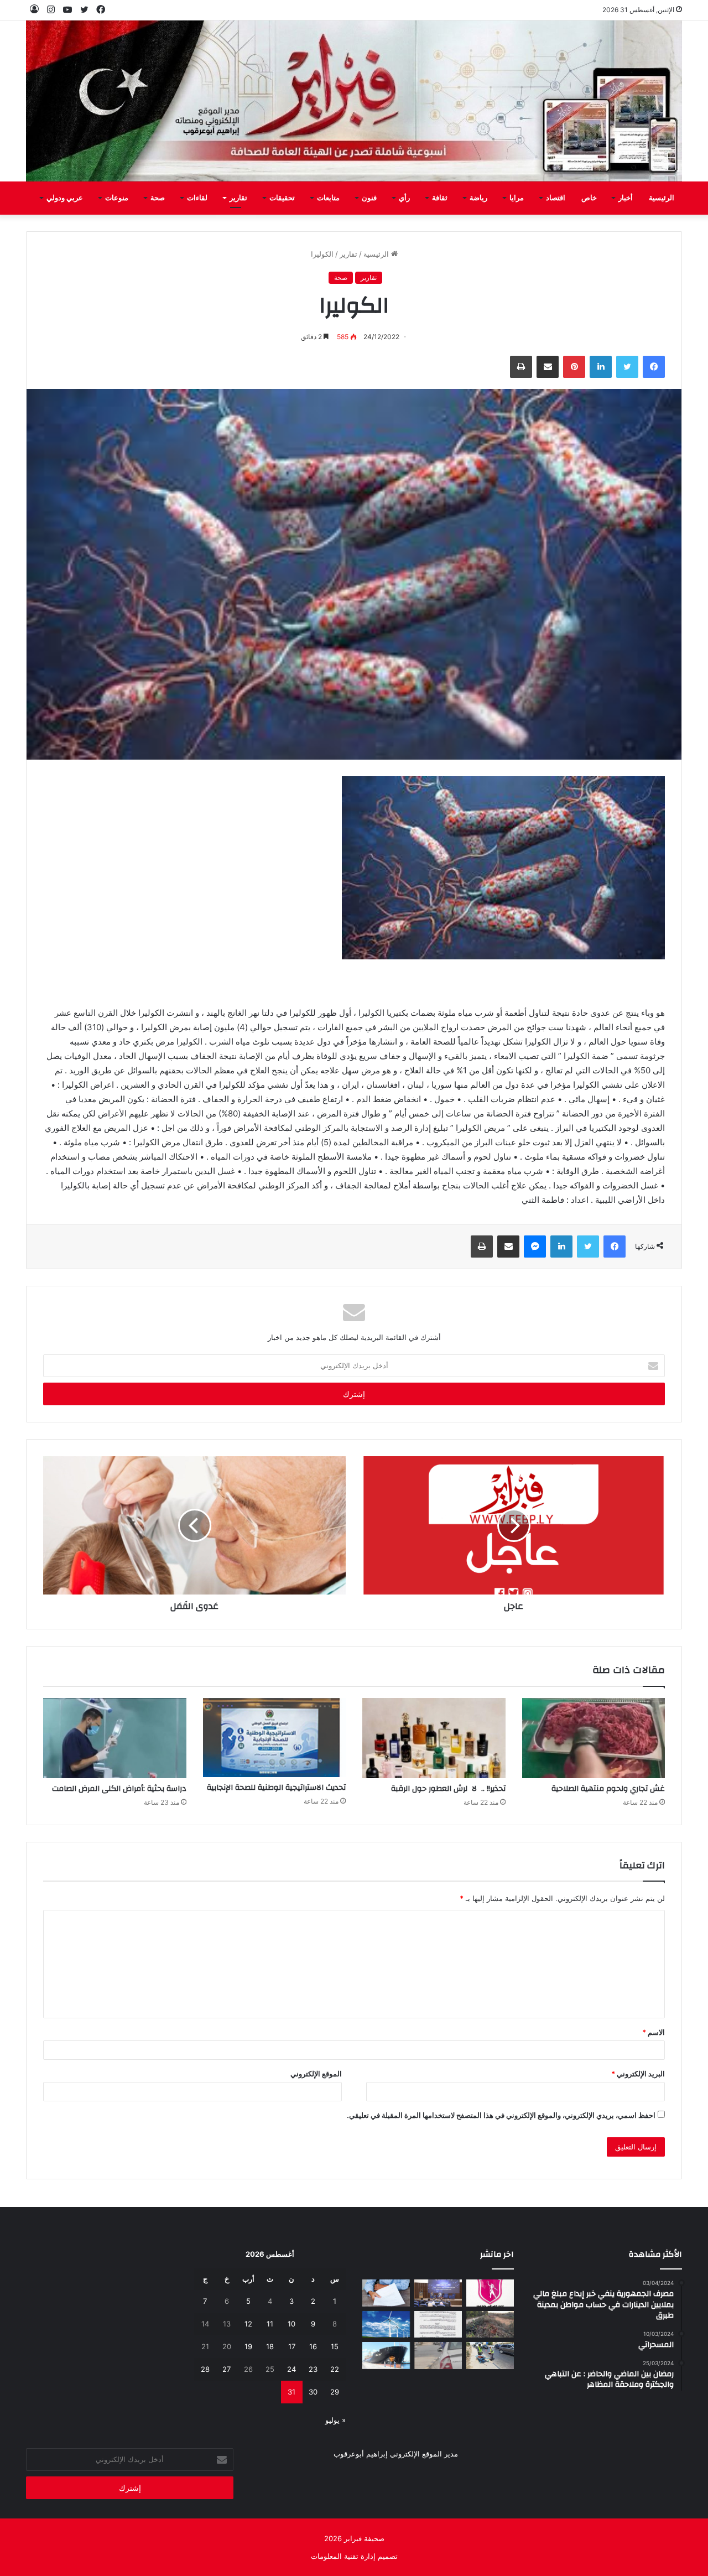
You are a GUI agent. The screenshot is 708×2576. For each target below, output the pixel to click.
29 (335, 2392)
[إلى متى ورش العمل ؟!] (386, 2325)
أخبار (626, 198)
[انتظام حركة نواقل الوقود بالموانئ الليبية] (386, 2356)
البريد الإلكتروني (638, 2074)
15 (335, 2346)
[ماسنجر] (535, 1247)
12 (248, 2324)
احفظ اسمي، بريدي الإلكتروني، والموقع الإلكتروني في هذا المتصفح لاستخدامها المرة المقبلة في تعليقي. (501, 2115)
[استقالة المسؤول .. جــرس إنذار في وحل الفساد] (386, 2293)
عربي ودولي (65, 198)
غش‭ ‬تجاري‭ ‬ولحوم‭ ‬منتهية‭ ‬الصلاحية (608, 1789)
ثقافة (440, 198)
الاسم (654, 2032)
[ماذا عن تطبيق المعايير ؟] (438, 2325)
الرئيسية (662, 198)
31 (291, 2392)
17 (292, 2346)
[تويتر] (627, 367)
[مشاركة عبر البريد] (548, 367)
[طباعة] (521, 367)
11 (270, 2324)
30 (313, 2392)
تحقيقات (282, 198)
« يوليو (335, 2420)
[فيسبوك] (654, 367)
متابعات (328, 198)
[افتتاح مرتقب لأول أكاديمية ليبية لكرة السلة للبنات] (490, 2293)
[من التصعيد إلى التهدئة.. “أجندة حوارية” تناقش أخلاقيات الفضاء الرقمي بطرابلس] (438, 2293)
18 (270, 2346)
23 (313, 2369)
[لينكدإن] (601, 367)
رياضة (478, 198)
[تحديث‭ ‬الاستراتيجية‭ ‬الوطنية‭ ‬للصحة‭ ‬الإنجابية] (275, 1738)
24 (291, 2369)
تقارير (238, 198)
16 (313, 2346)
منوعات (117, 198)
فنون (369, 198)
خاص (589, 198)
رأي (404, 198)
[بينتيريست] (574, 367)
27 (227, 2369)
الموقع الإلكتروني (316, 2074)
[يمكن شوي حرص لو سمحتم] (438, 2356)
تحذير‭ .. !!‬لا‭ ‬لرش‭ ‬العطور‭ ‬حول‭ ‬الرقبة (448, 1789)
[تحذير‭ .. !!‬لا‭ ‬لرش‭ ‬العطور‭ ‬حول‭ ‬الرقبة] (434, 1738)
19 (248, 2346)
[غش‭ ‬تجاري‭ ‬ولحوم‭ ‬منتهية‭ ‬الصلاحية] (594, 1738)
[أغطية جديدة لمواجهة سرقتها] (490, 2356)
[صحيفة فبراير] (354, 101)
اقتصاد (556, 198)
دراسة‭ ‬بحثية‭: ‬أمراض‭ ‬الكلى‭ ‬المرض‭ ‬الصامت (119, 1789)
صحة (158, 198)
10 (291, 2324)
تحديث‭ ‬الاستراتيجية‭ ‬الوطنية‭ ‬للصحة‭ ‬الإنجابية (276, 1788)
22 (335, 2369)
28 (205, 2369)
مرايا (517, 198)
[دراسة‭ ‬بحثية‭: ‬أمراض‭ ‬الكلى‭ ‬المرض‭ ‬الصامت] (115, 1738)
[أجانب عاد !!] (490, 2325)
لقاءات (197, 198)
